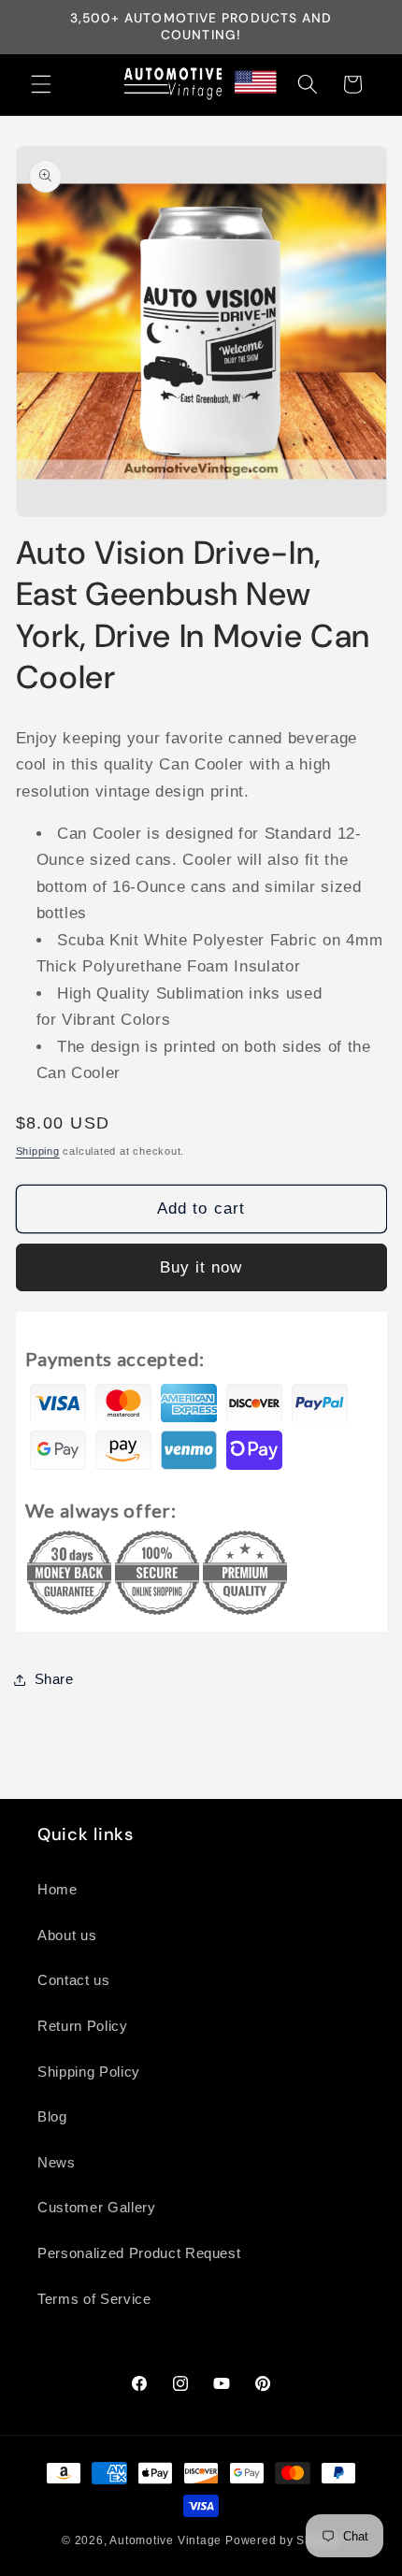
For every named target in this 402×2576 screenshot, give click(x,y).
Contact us (74, 1980)
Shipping (38, 1151)
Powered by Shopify (283, 2540)
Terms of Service (94, 2299)
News (57, 2162)
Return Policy (83, 2026)
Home (57, 1889)
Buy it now (201, 1267)
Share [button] (54, 1679)
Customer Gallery (97, 2207)
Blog (52, 2116)
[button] (41, 84)
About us (67, 1935)
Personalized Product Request (139, 2253)
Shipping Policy (89, 2072)
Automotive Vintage (165, 2540)
